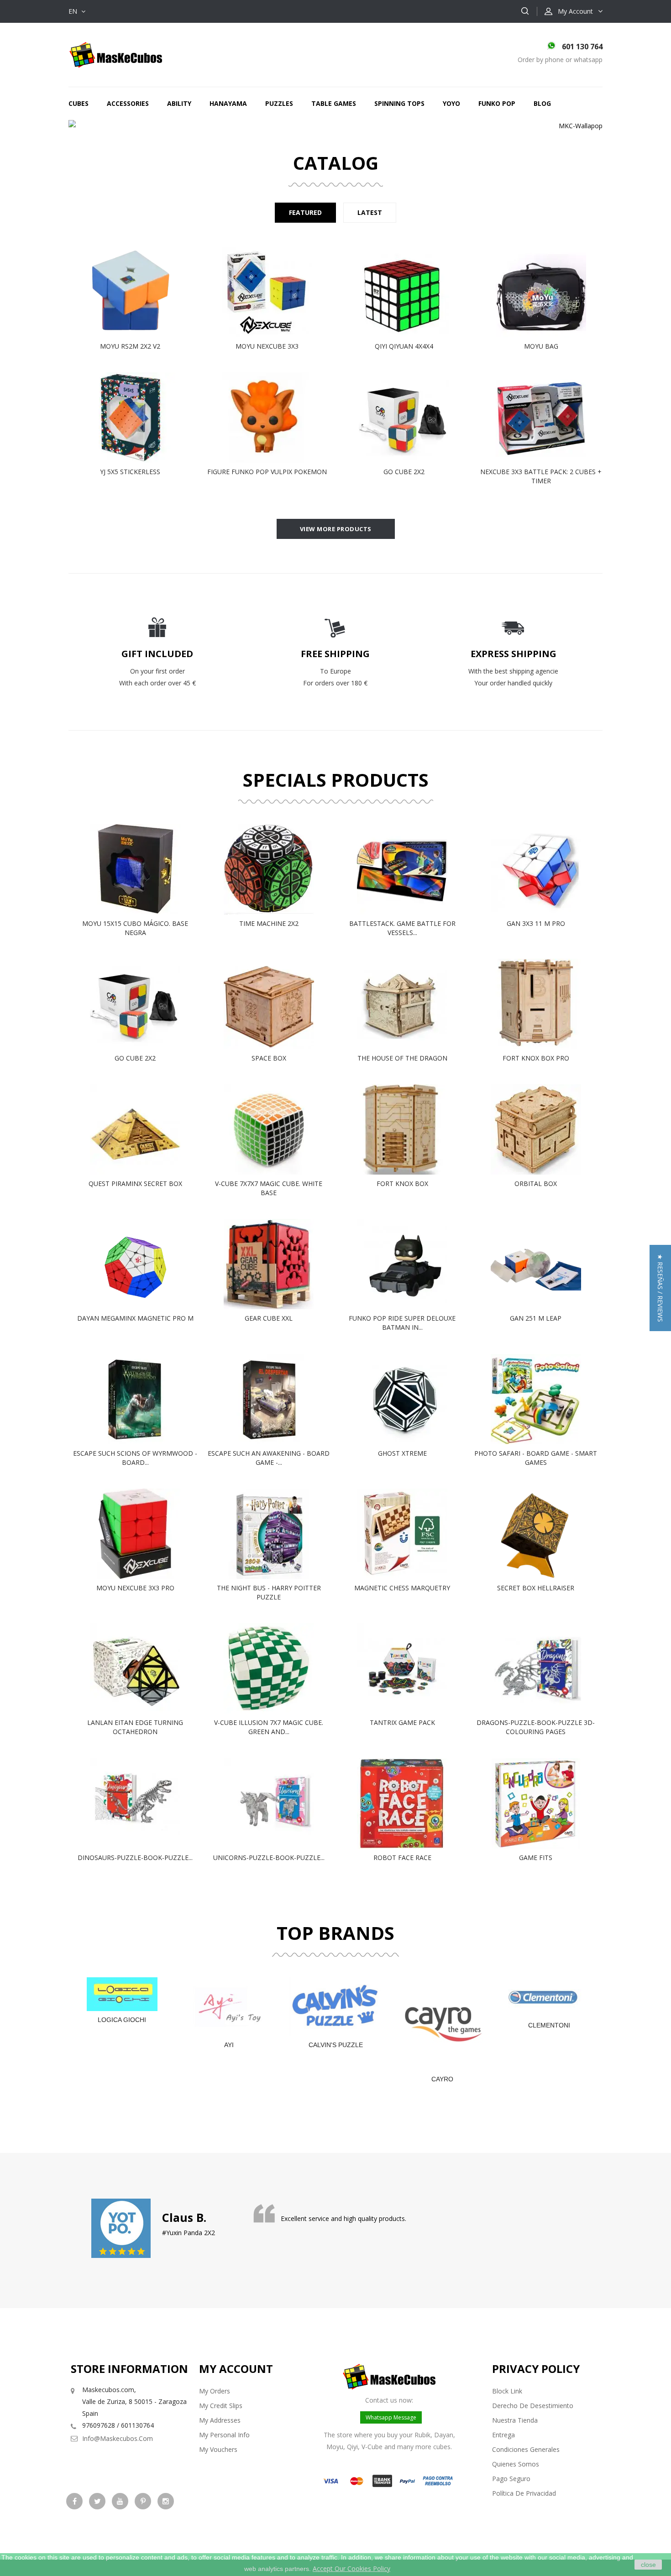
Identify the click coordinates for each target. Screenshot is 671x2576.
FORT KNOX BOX (402, 1183)
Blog (542, 103)
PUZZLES (279, 103)
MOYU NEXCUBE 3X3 (267, 346)
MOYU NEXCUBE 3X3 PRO (135, 1588)
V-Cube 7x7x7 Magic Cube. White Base (269, 1188)
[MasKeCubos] (116, 54)
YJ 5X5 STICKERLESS (130, 472)
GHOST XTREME (402, 1453)
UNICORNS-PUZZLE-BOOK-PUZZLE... (269, 1858)
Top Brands (335, 1933)
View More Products (336, 529)
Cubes (79, 103)
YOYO (451, 103)
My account (236, 2369)
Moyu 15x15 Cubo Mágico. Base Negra (135, 928)
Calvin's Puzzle (336, 2045)
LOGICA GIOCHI (122, 2020)
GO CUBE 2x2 (404, 472)
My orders (215, 2391)
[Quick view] (140, 292)
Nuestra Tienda (515, 2420)
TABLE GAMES (334, 103)
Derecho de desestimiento (533, 2406)
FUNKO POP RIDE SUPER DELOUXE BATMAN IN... (402, 1323)
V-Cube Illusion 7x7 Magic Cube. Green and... (269, 1727)
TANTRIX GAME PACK (402, 1722)
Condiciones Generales (526, 2449)
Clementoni (549, 2025)
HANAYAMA (228, 103)
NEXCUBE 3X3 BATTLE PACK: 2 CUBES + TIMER (541, 476)
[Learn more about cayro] (442, 2024)
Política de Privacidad (524, 2493)
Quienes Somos (516, 2464)
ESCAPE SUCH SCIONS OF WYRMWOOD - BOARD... (135, 1458)
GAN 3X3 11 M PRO (536, 923)
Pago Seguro (511, 2479)
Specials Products (336, 780)
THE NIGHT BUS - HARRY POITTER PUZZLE (269, 1592)
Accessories (128, 103)
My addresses (220, 2420)
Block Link (507, 2391)
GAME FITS (536, 1858)
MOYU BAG (541, 346)
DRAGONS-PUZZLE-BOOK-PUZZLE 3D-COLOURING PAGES (536, 1727)
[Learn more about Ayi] (229, 2007)
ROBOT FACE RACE (402, 1858)
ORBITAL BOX (536, 1183)
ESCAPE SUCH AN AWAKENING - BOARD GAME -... (269, 1458)
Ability (179, 103)
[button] (660, 1288)
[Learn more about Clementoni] (549, 1997)
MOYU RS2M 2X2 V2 (130, 346)
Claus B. (184, 2217)
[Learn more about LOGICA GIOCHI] (122, 1994)
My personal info (224, 2435)
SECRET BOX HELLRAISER (536, 1588)
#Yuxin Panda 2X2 (189, 2233)
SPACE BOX (269, 1058)
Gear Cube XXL (269, 1318)
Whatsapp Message (391, 2417)
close (648, 2565)
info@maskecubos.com (118, 2438)
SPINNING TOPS (399, 103)
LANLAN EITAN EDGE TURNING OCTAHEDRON (135, 1727)
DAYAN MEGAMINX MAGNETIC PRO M (135, 1318)
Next (555, 126)
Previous (116, 126)
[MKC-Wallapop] (335, 126)
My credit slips (221, 2406)
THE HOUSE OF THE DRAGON (402, 1058)
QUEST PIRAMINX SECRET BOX (135, 1183)
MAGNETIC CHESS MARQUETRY (402, 1588)
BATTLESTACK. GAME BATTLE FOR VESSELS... (402, 928)
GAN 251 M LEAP (536, 1318)
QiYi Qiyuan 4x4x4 (404, 346)
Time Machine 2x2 (269, 923)
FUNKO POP (497, 103)
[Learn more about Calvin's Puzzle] (335, 2007)
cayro (442, 2079)
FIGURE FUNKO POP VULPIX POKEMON (267, 472)
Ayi (229, 2045)
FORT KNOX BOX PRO (536, 1058)
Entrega (503, 2435)
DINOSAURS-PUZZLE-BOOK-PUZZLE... (135, 1858)
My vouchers (218, 2449)
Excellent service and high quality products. (343, 2218)
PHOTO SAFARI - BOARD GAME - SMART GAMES (536, 1458)
